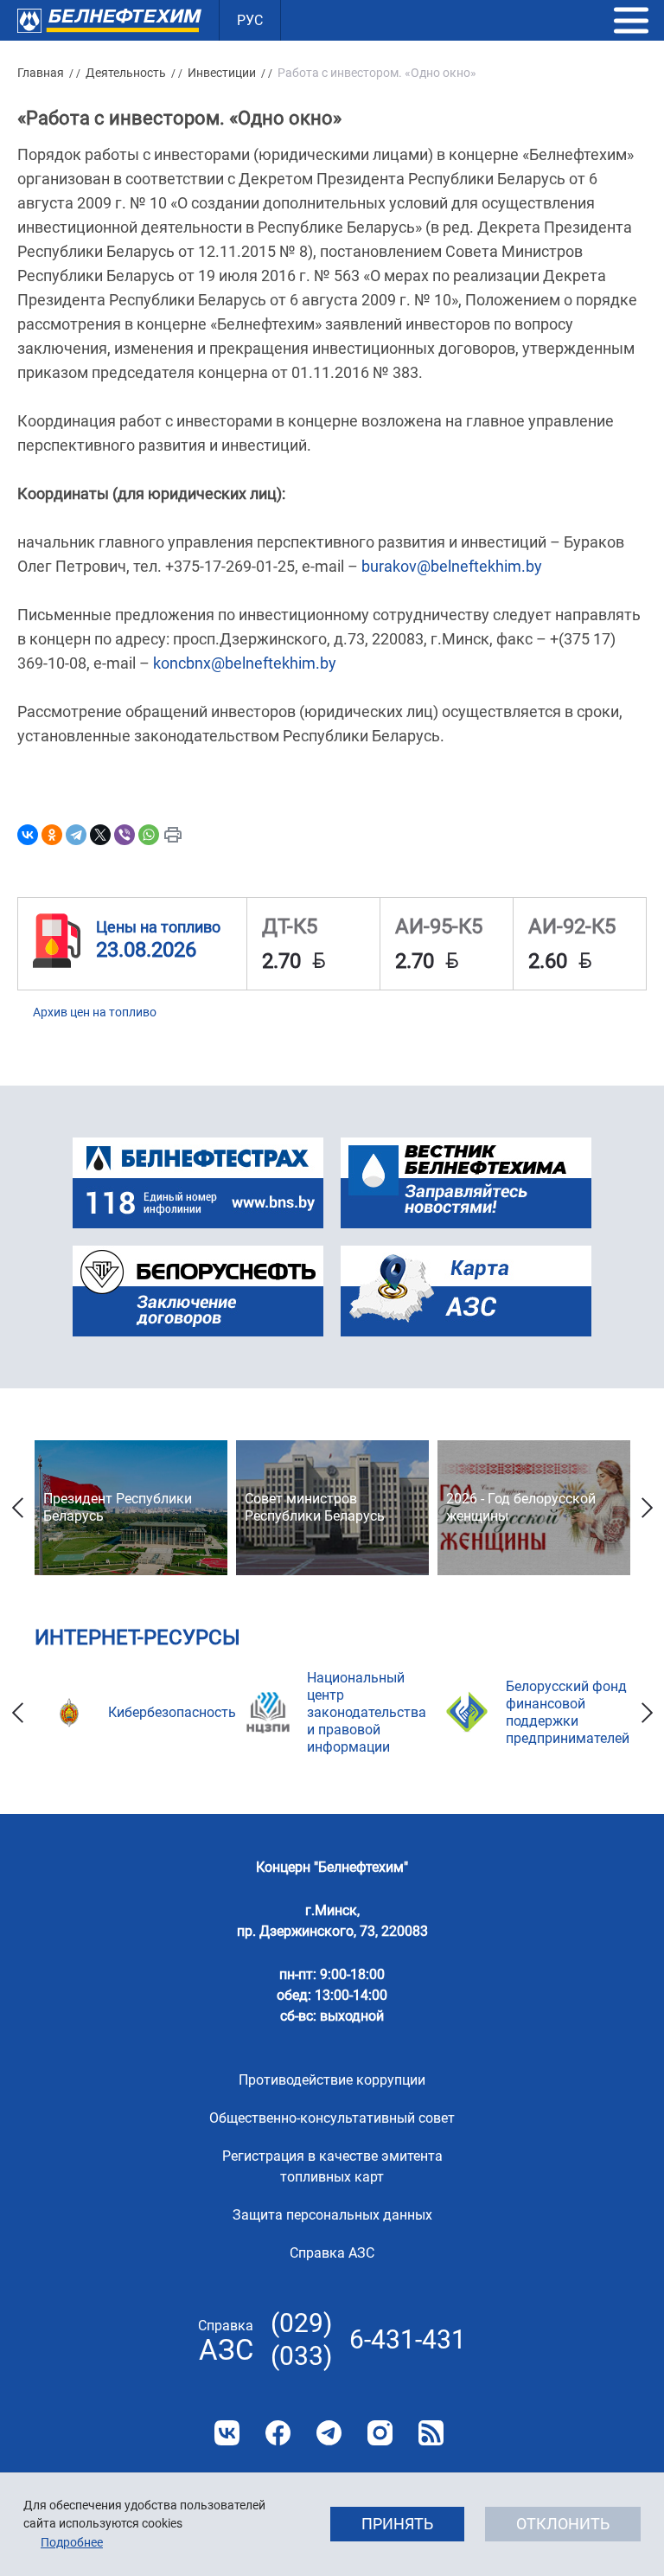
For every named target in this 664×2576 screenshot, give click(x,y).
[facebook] (278, 2433)
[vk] (227, 2433)
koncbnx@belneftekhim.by (245, 663)
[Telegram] (76, 835)
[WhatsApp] (149, 835)
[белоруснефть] (198, 1291)
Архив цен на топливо (95, 1012)
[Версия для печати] (173, 835)
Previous (17, 1508)
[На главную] (109, 20)
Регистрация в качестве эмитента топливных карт (332, 2166)
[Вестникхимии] (466, 1183)
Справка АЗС (332, 2253)
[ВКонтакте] (28, 835)
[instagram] (380, 2433)
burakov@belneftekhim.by (452, 566)
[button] (631, 21)
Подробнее (72, 2542)
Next (647, 1508)
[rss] (431, 2433)
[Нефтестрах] (198, 1183)
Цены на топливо (158, 927)
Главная (41, 73)
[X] (100, 835)
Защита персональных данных (332, 2215)
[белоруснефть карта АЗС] (466, 1291)
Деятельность (126, 73)
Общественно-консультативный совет (332, 2118)
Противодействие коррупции (332, 2080)
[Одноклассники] (52, 835)
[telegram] (329, 2433)
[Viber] (124, 835)
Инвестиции (222, 73)
